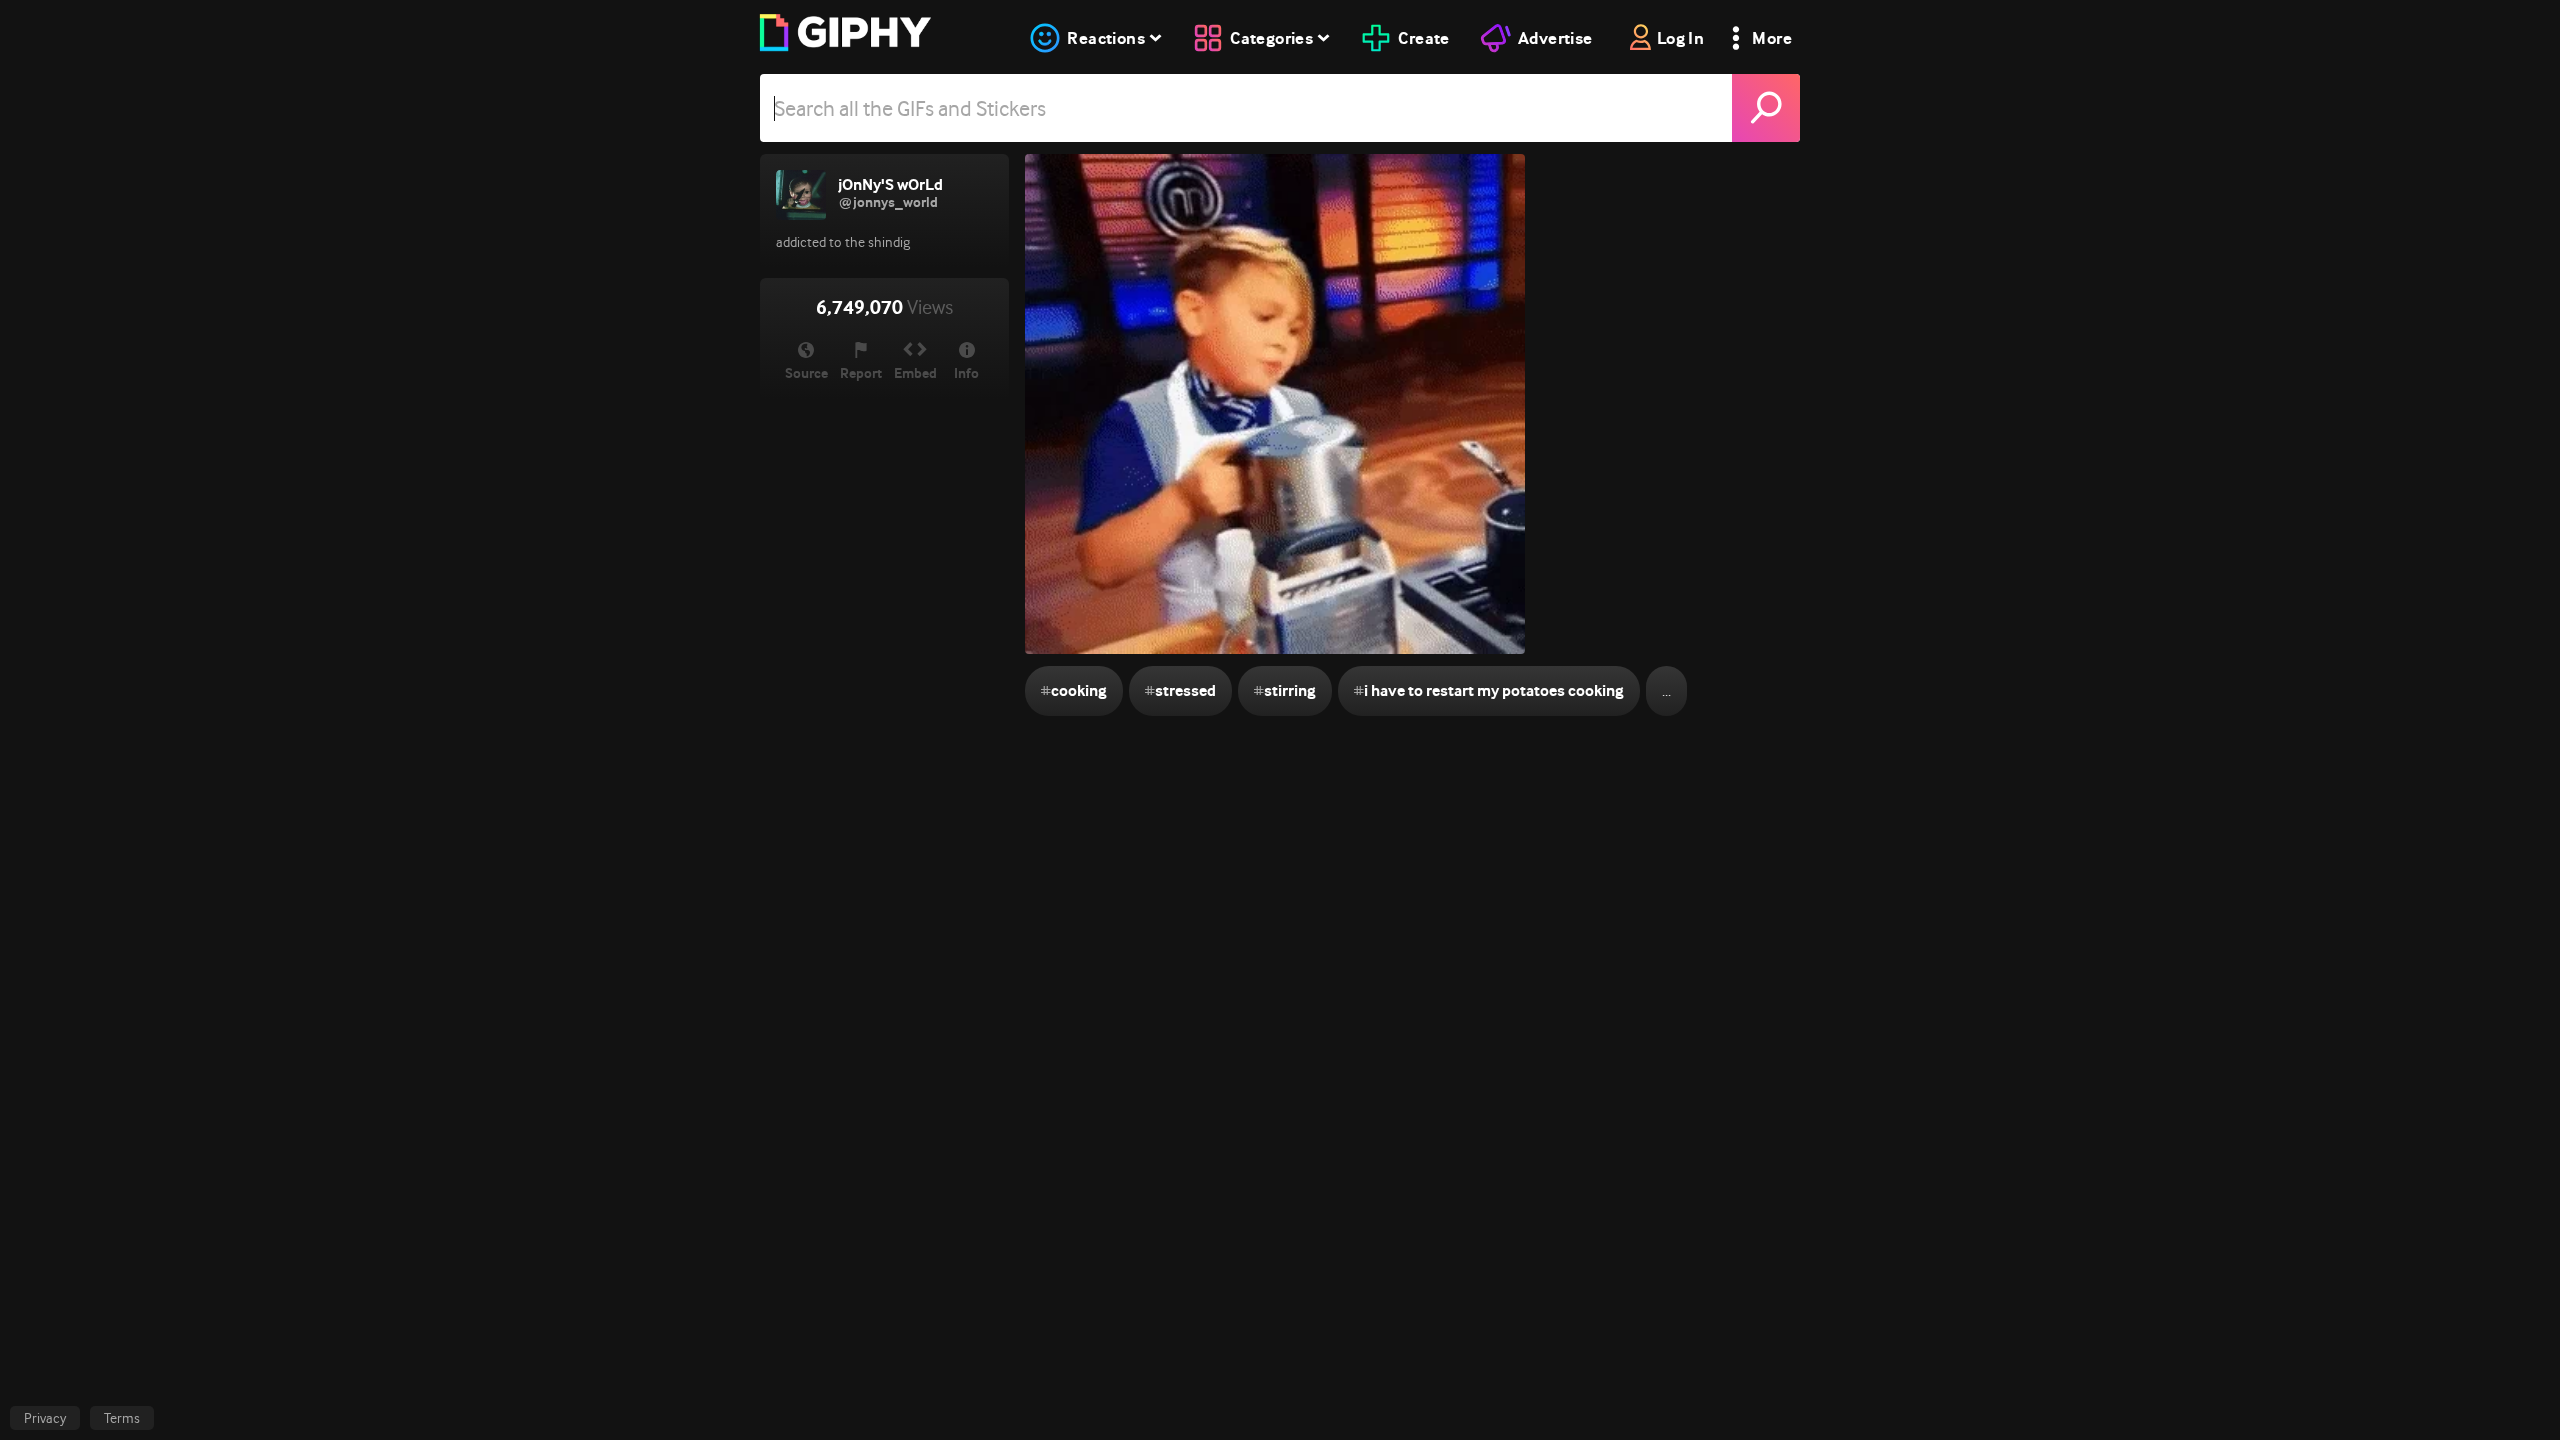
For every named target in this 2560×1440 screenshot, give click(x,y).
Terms (122, 1418)
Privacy (45, 1418)
